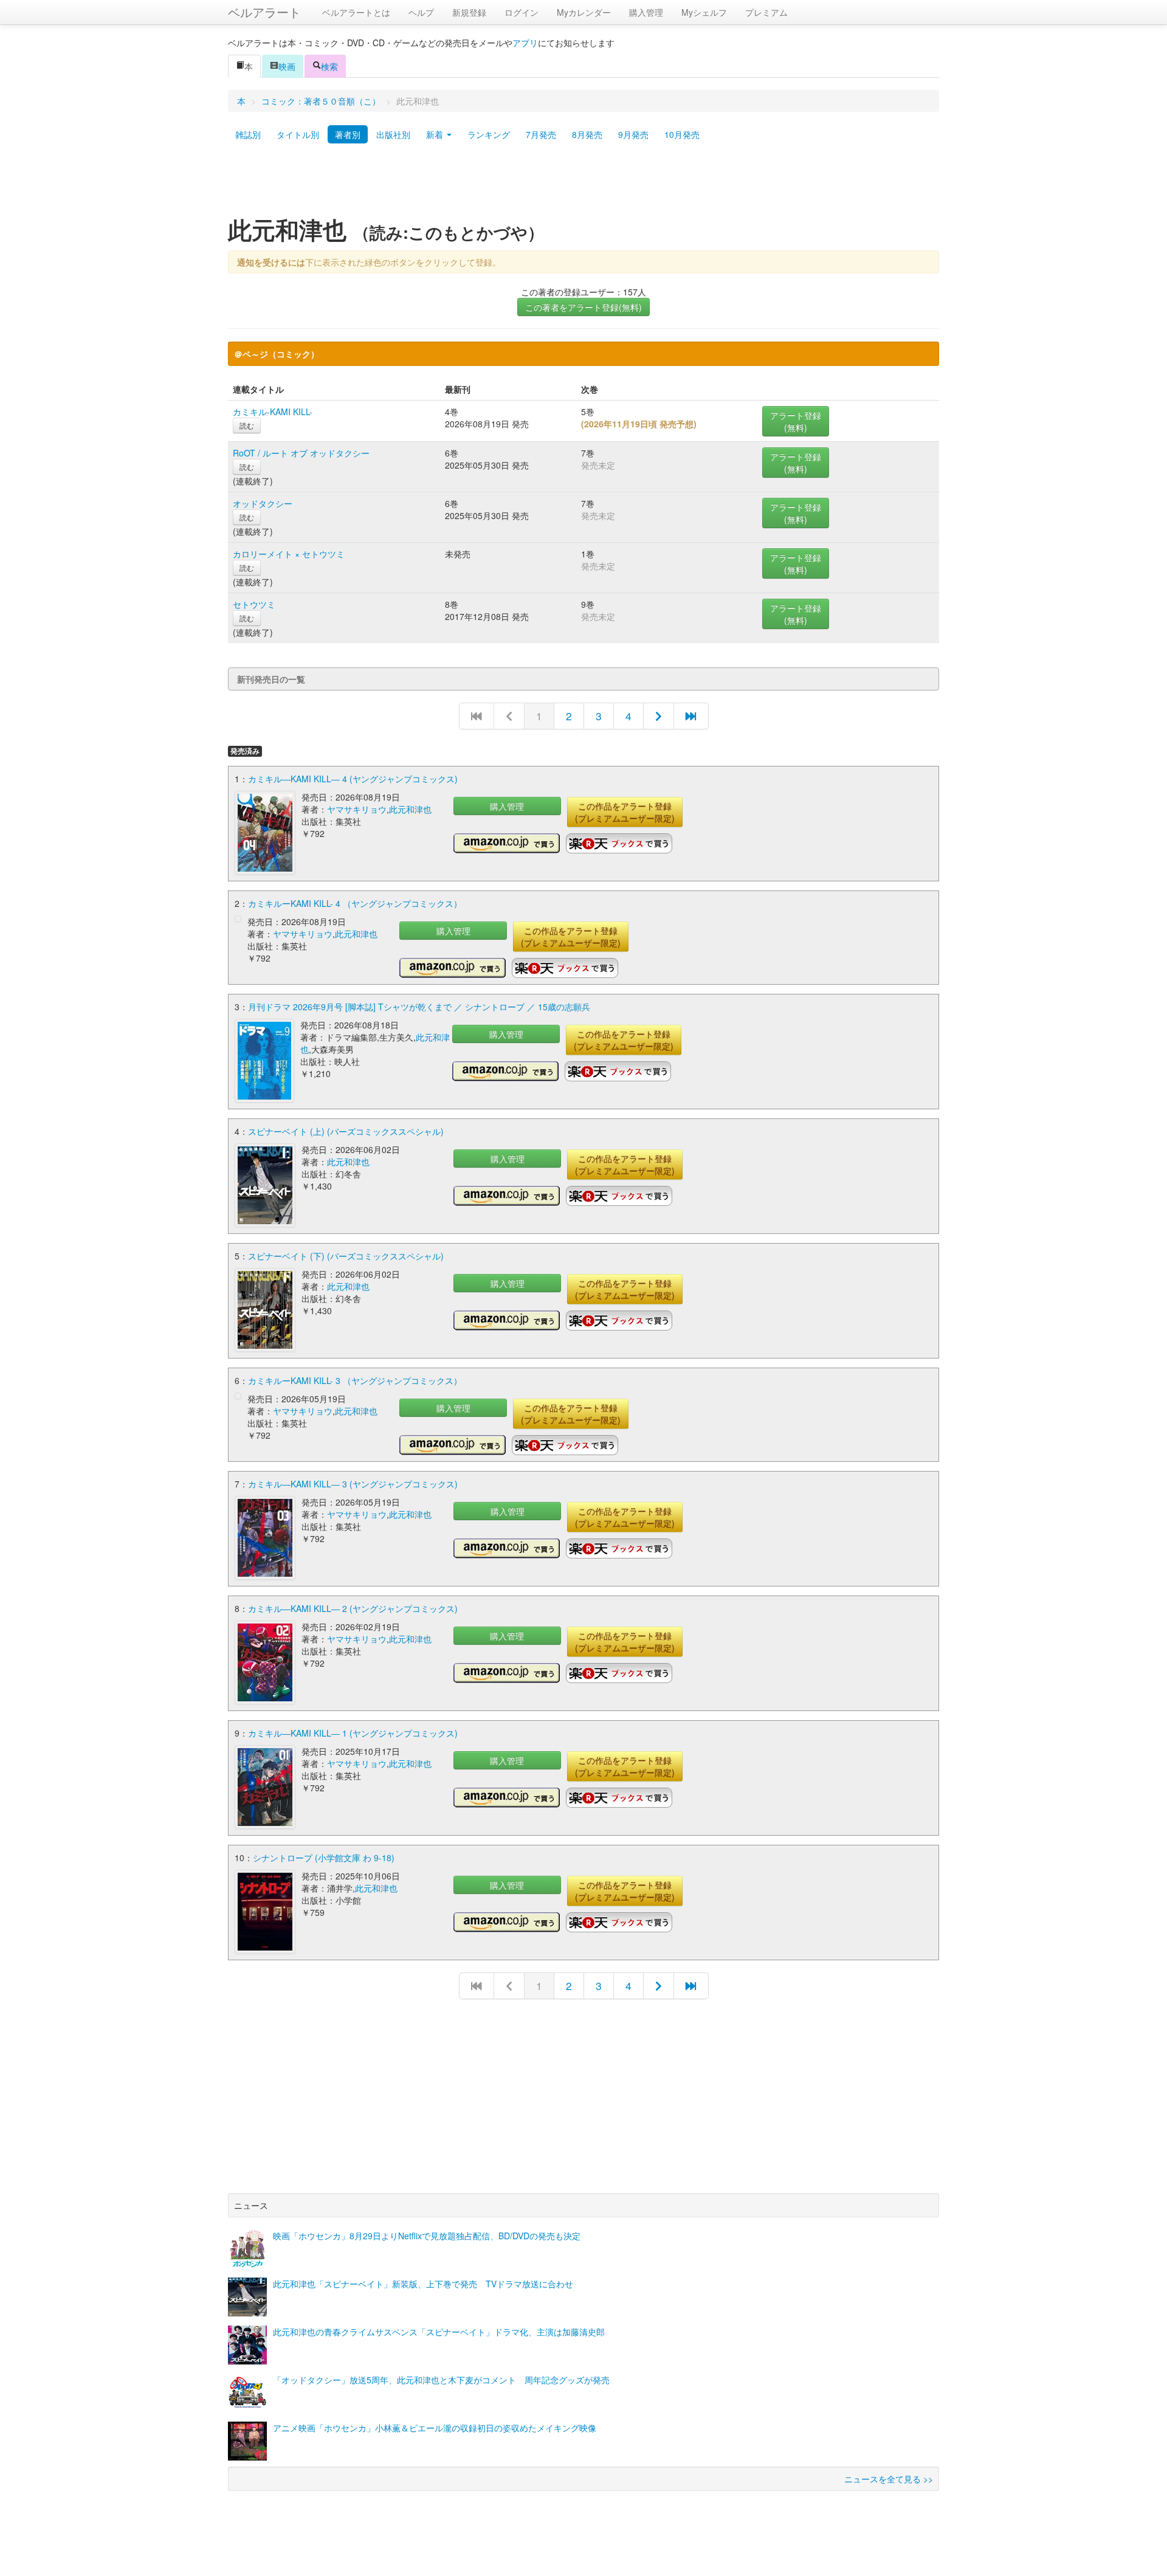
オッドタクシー (263, 503)
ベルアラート (264, 12)
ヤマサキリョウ (357, 809)
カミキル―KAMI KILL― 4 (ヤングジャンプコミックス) (353, 779)
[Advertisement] (583, 184)
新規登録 (469, 12)
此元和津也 (410, 809)
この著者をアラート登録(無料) (583, 307)
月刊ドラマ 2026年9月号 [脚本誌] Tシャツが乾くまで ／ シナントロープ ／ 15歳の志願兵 (419, 1007)
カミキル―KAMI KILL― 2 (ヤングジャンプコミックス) (353, 1608)
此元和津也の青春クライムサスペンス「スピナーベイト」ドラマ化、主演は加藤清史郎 (439, 2332)
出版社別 (393, 134)
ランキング (489, 134)
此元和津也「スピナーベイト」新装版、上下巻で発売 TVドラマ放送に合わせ (423, 2284)
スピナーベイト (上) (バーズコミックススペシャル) (346, 1131)
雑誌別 (248, 134)
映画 (287, 66)
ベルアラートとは (356, 12)
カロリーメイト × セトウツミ (289, 554)
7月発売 (541, 134)
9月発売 (633, 134)
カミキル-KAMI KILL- (273, 412)
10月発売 (682, 134)
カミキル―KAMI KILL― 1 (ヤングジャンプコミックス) (353, 1733)
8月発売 (587, 134)
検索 (329, 66)
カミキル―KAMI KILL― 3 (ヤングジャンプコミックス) (353, 1484)
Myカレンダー (584, 12)
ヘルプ (421, 12)
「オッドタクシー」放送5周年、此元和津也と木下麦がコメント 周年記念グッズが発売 (441, 2380)
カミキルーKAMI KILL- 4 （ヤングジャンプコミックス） (355, 903)
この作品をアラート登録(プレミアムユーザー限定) (625, 812)
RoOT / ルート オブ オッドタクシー (301, 453)
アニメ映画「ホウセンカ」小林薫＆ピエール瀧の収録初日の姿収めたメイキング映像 (435, 2428)
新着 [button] (436, 134)
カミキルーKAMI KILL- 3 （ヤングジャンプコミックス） (355, 1380)
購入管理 (646, 12)
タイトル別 (298, 134)
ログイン (522, 12)
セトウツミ (254, 604)
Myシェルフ (704, 12)
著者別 (348, 134)
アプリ (525, 43)
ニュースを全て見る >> (889, 2479)
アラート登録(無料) (796, 421)
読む (247, 425)
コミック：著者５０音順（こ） (321, 101)
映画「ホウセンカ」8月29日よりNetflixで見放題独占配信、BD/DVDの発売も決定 (427, 2236)
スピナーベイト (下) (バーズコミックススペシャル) (346, 1256)
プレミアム (766, 12)
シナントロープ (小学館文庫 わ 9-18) (324, 1858)
